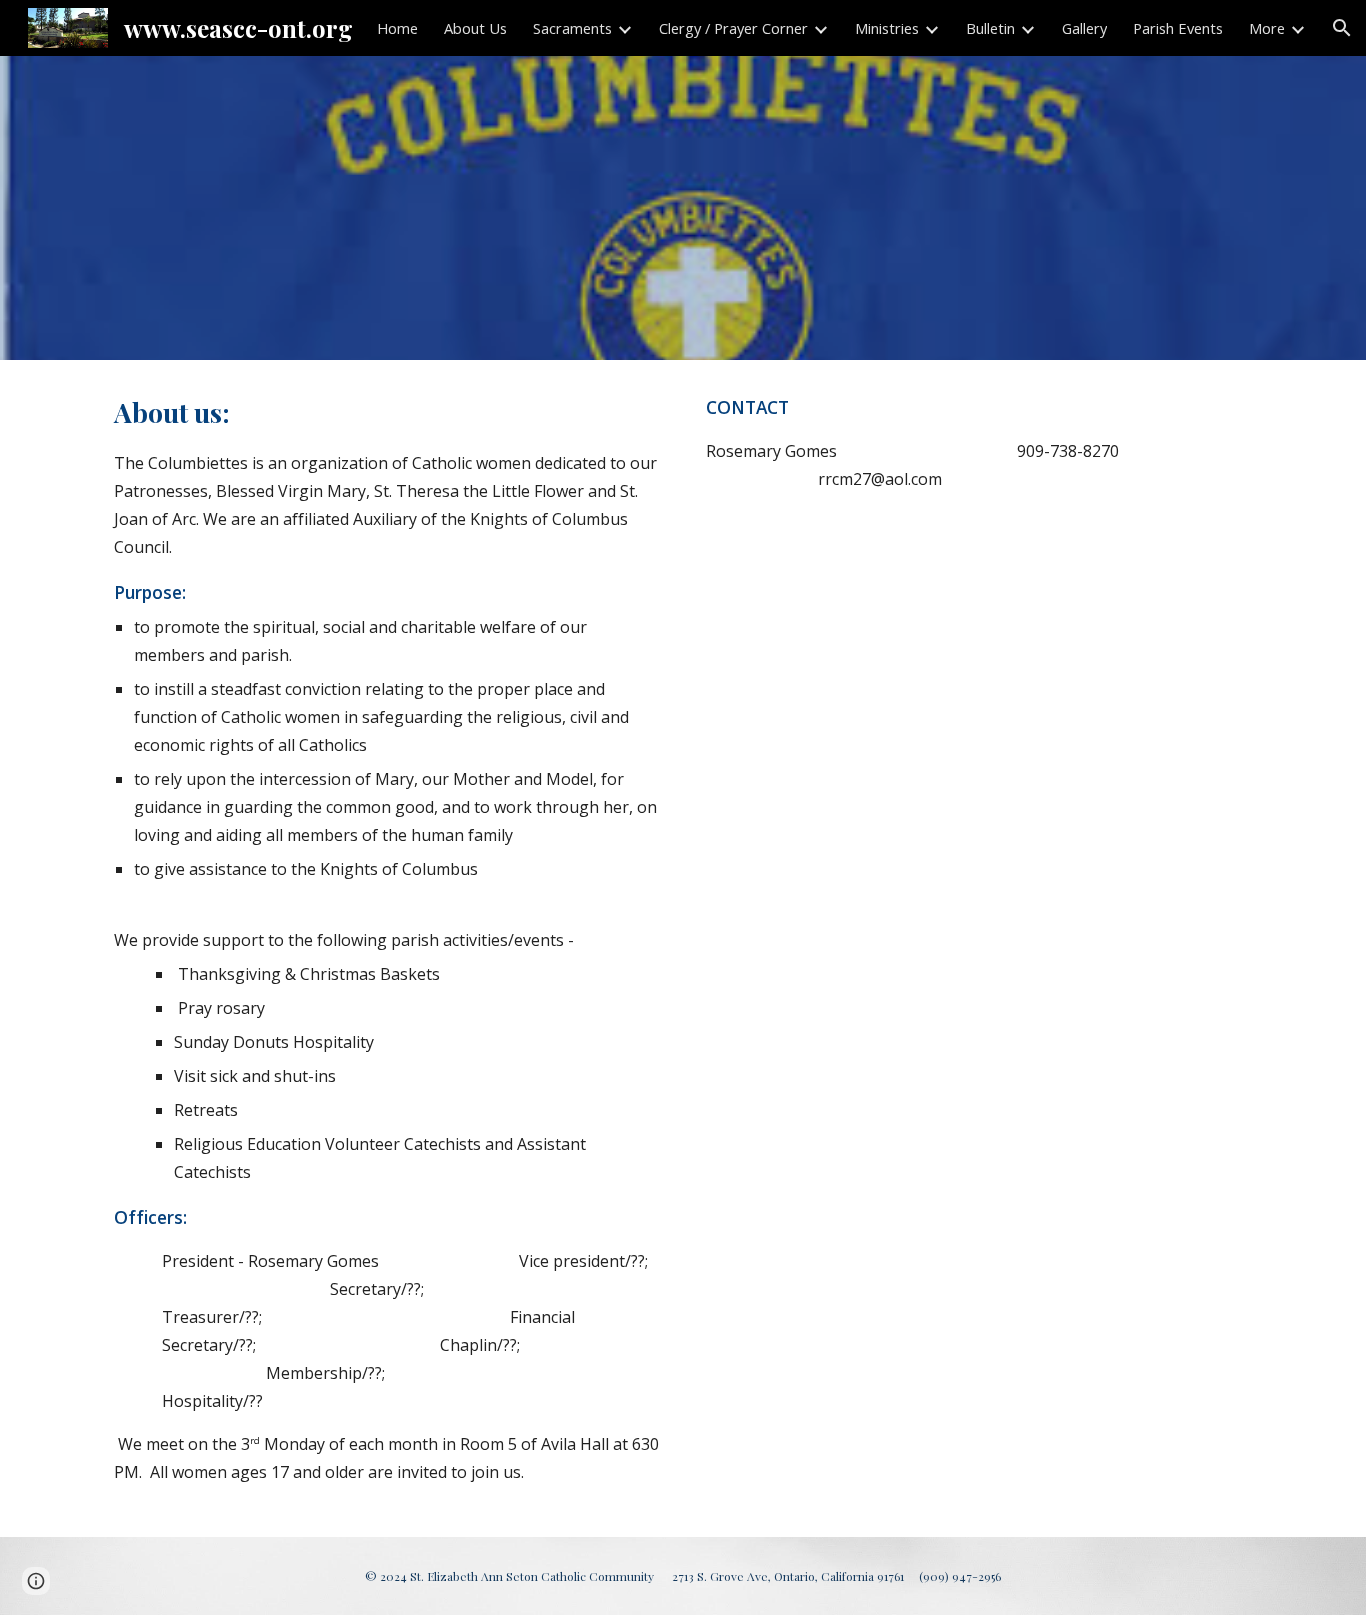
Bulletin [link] (990, 28)
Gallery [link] (1084, 28)
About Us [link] (475, 28)
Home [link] (397, 28)
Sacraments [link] (572, 28)
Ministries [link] (887, 28)
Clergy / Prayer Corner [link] (733, 28)
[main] (387, 948)
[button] (1342, 28)
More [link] (1267, 28)
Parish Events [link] (1178, 28)
